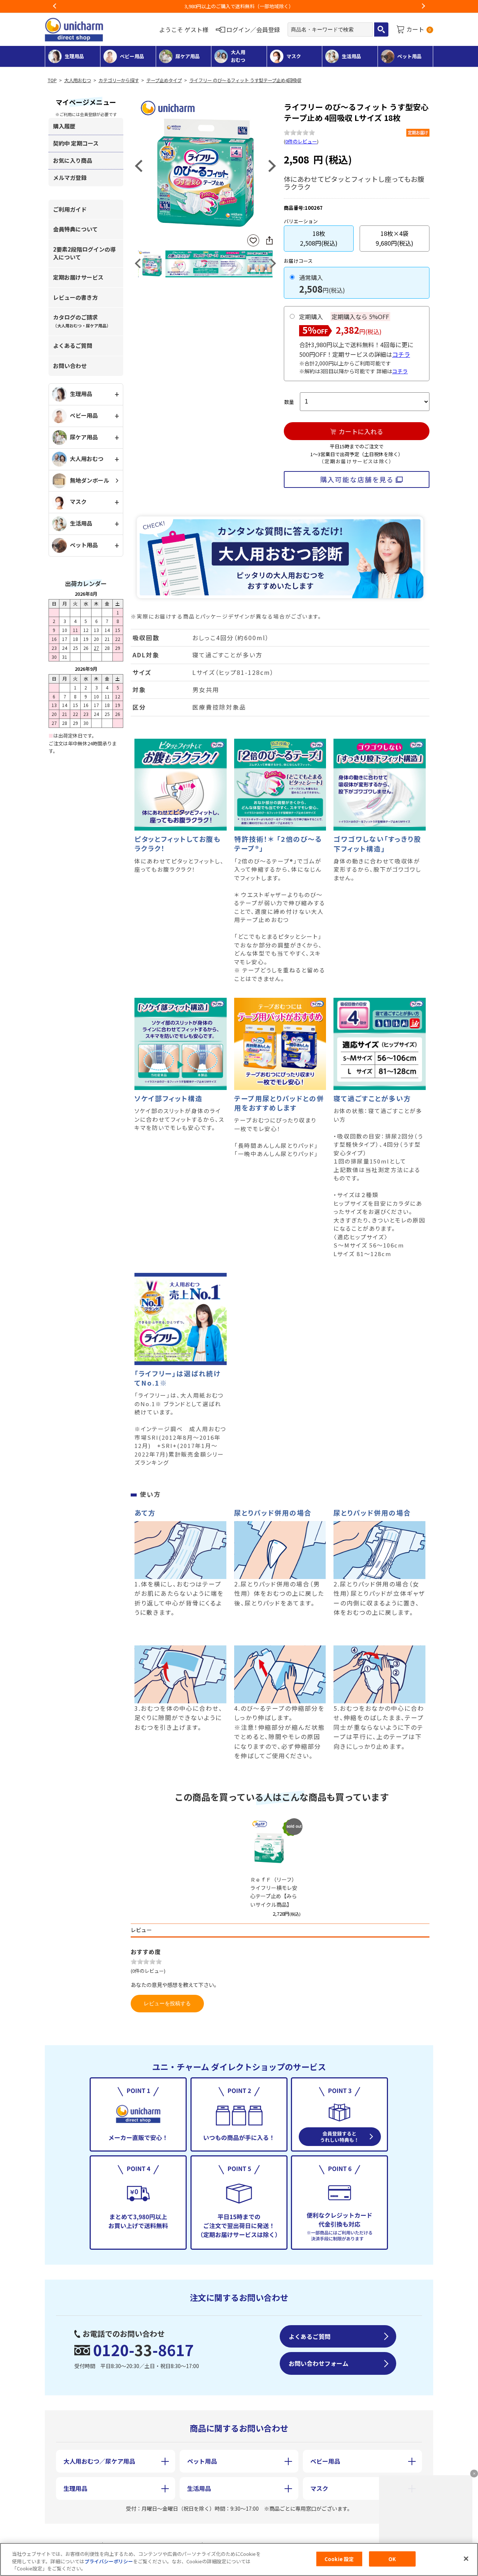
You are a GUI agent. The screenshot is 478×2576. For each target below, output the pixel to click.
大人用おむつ (78, 80)
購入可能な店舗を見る (357, 479)
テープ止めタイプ (164, 80)
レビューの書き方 (75, 297)
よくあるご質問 (73, 345)
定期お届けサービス (78, 277)
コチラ (401, 354)
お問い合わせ (70, 366)
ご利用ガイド (70, 209)
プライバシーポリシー (109, 2561)
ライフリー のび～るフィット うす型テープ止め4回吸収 (245, 80)
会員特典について (75, 229)
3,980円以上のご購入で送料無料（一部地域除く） (239, 6)
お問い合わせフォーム (319, 2363)
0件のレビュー (301, 141)
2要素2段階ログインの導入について (84, 253)
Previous (55, 6)
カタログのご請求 (82, 321)
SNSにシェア (269, 240)
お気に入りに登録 (253, 241)
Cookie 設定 (339, 2559)
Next (423, 6)
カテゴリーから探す (119, 80)
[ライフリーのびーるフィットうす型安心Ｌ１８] (205, 165)
